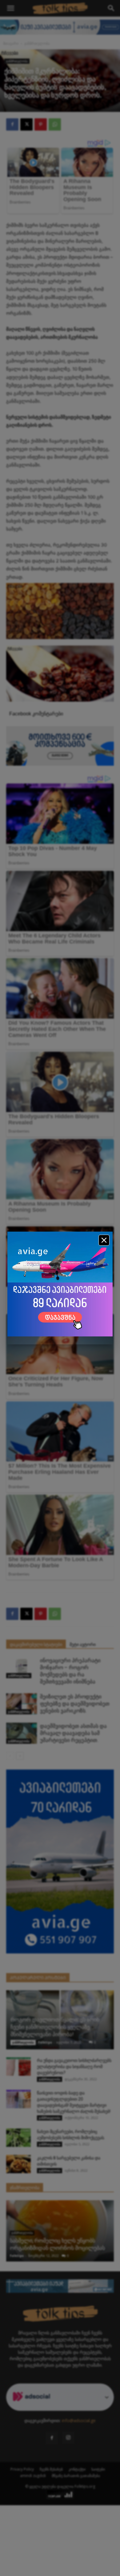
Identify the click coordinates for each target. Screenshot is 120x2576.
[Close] (104, 1240)
